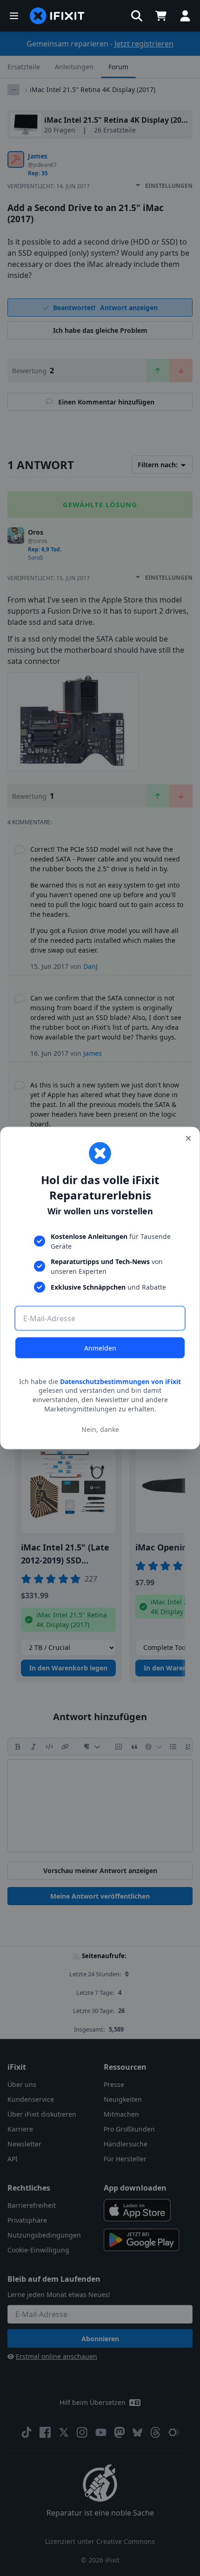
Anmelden (100, 1348)
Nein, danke (100, 1429)
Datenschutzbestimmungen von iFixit (120, 1381)
